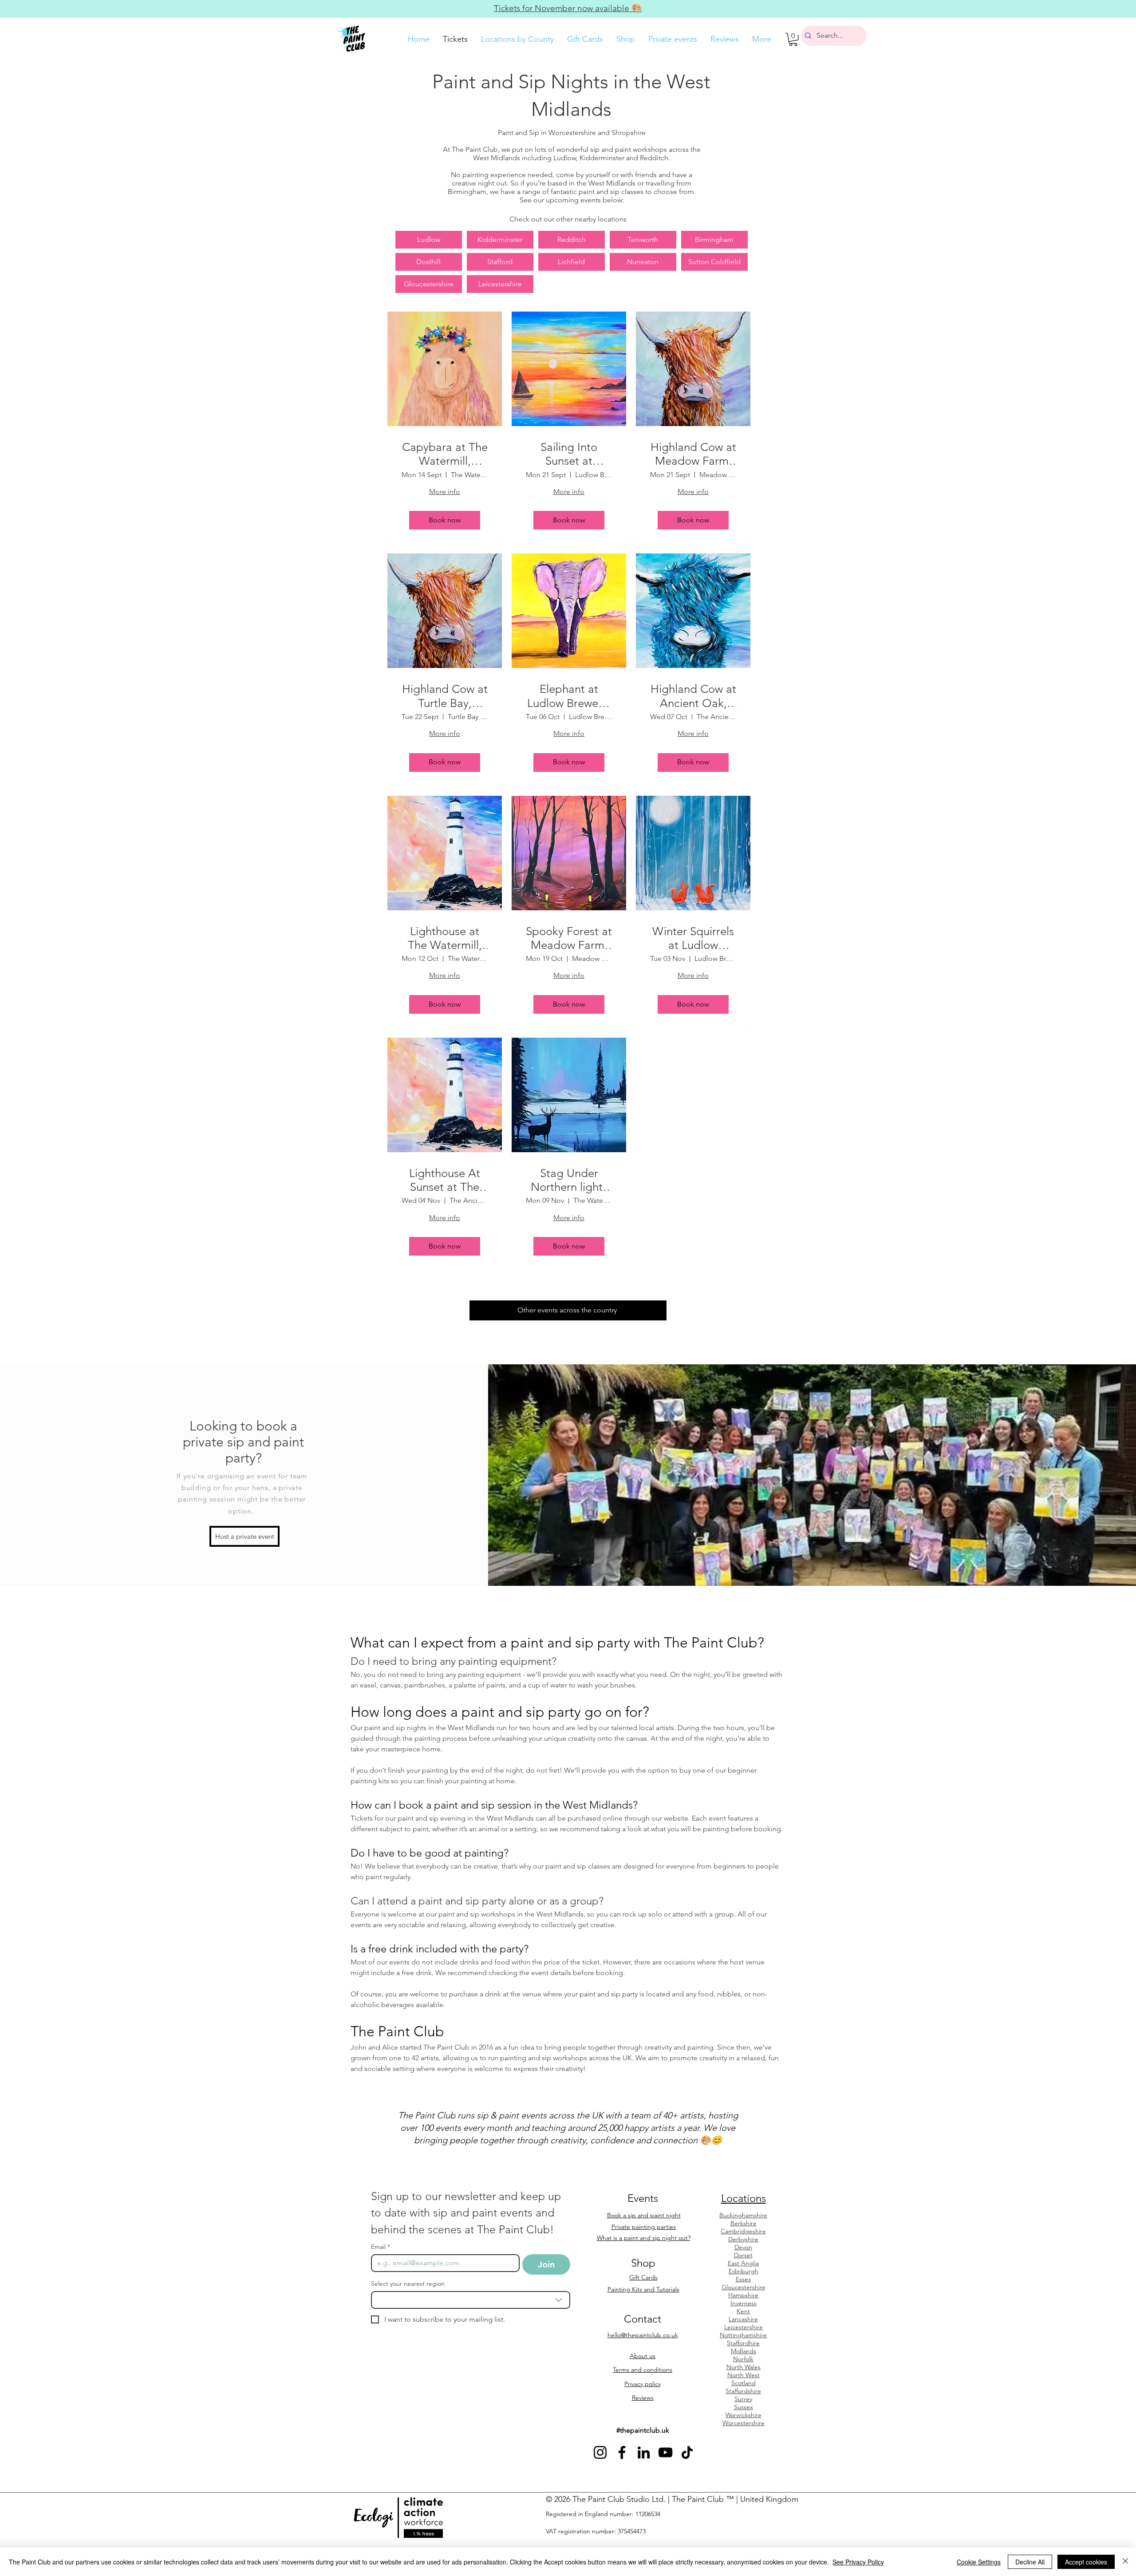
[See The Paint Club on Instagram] (600, 2452)
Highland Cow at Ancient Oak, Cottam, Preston (693, 696)
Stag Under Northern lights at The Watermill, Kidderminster (569, 1180)
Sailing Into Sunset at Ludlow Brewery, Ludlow (569, 454)
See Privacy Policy (858, 2562)
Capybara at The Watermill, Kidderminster (445, 454)
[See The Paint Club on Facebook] (622, 2452)
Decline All (1030, 2562)
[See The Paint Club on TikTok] (687, 2452)
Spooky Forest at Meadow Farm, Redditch (569, 938)
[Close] (1125, 2562)
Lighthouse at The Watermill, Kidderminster (445, 938)
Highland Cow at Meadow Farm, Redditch (693, 454)
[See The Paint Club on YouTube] (665, 2452)
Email (381, 2247)
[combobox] (471, 2300)
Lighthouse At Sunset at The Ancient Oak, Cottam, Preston (445, 1180)
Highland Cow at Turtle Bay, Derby (445, 696)
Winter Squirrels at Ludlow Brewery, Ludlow (693, 938)
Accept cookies (1086, 2562)
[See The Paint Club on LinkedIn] (644, 2452)
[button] (793, 39)
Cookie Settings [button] (979, 2562)
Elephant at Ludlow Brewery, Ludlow (569, 696)
